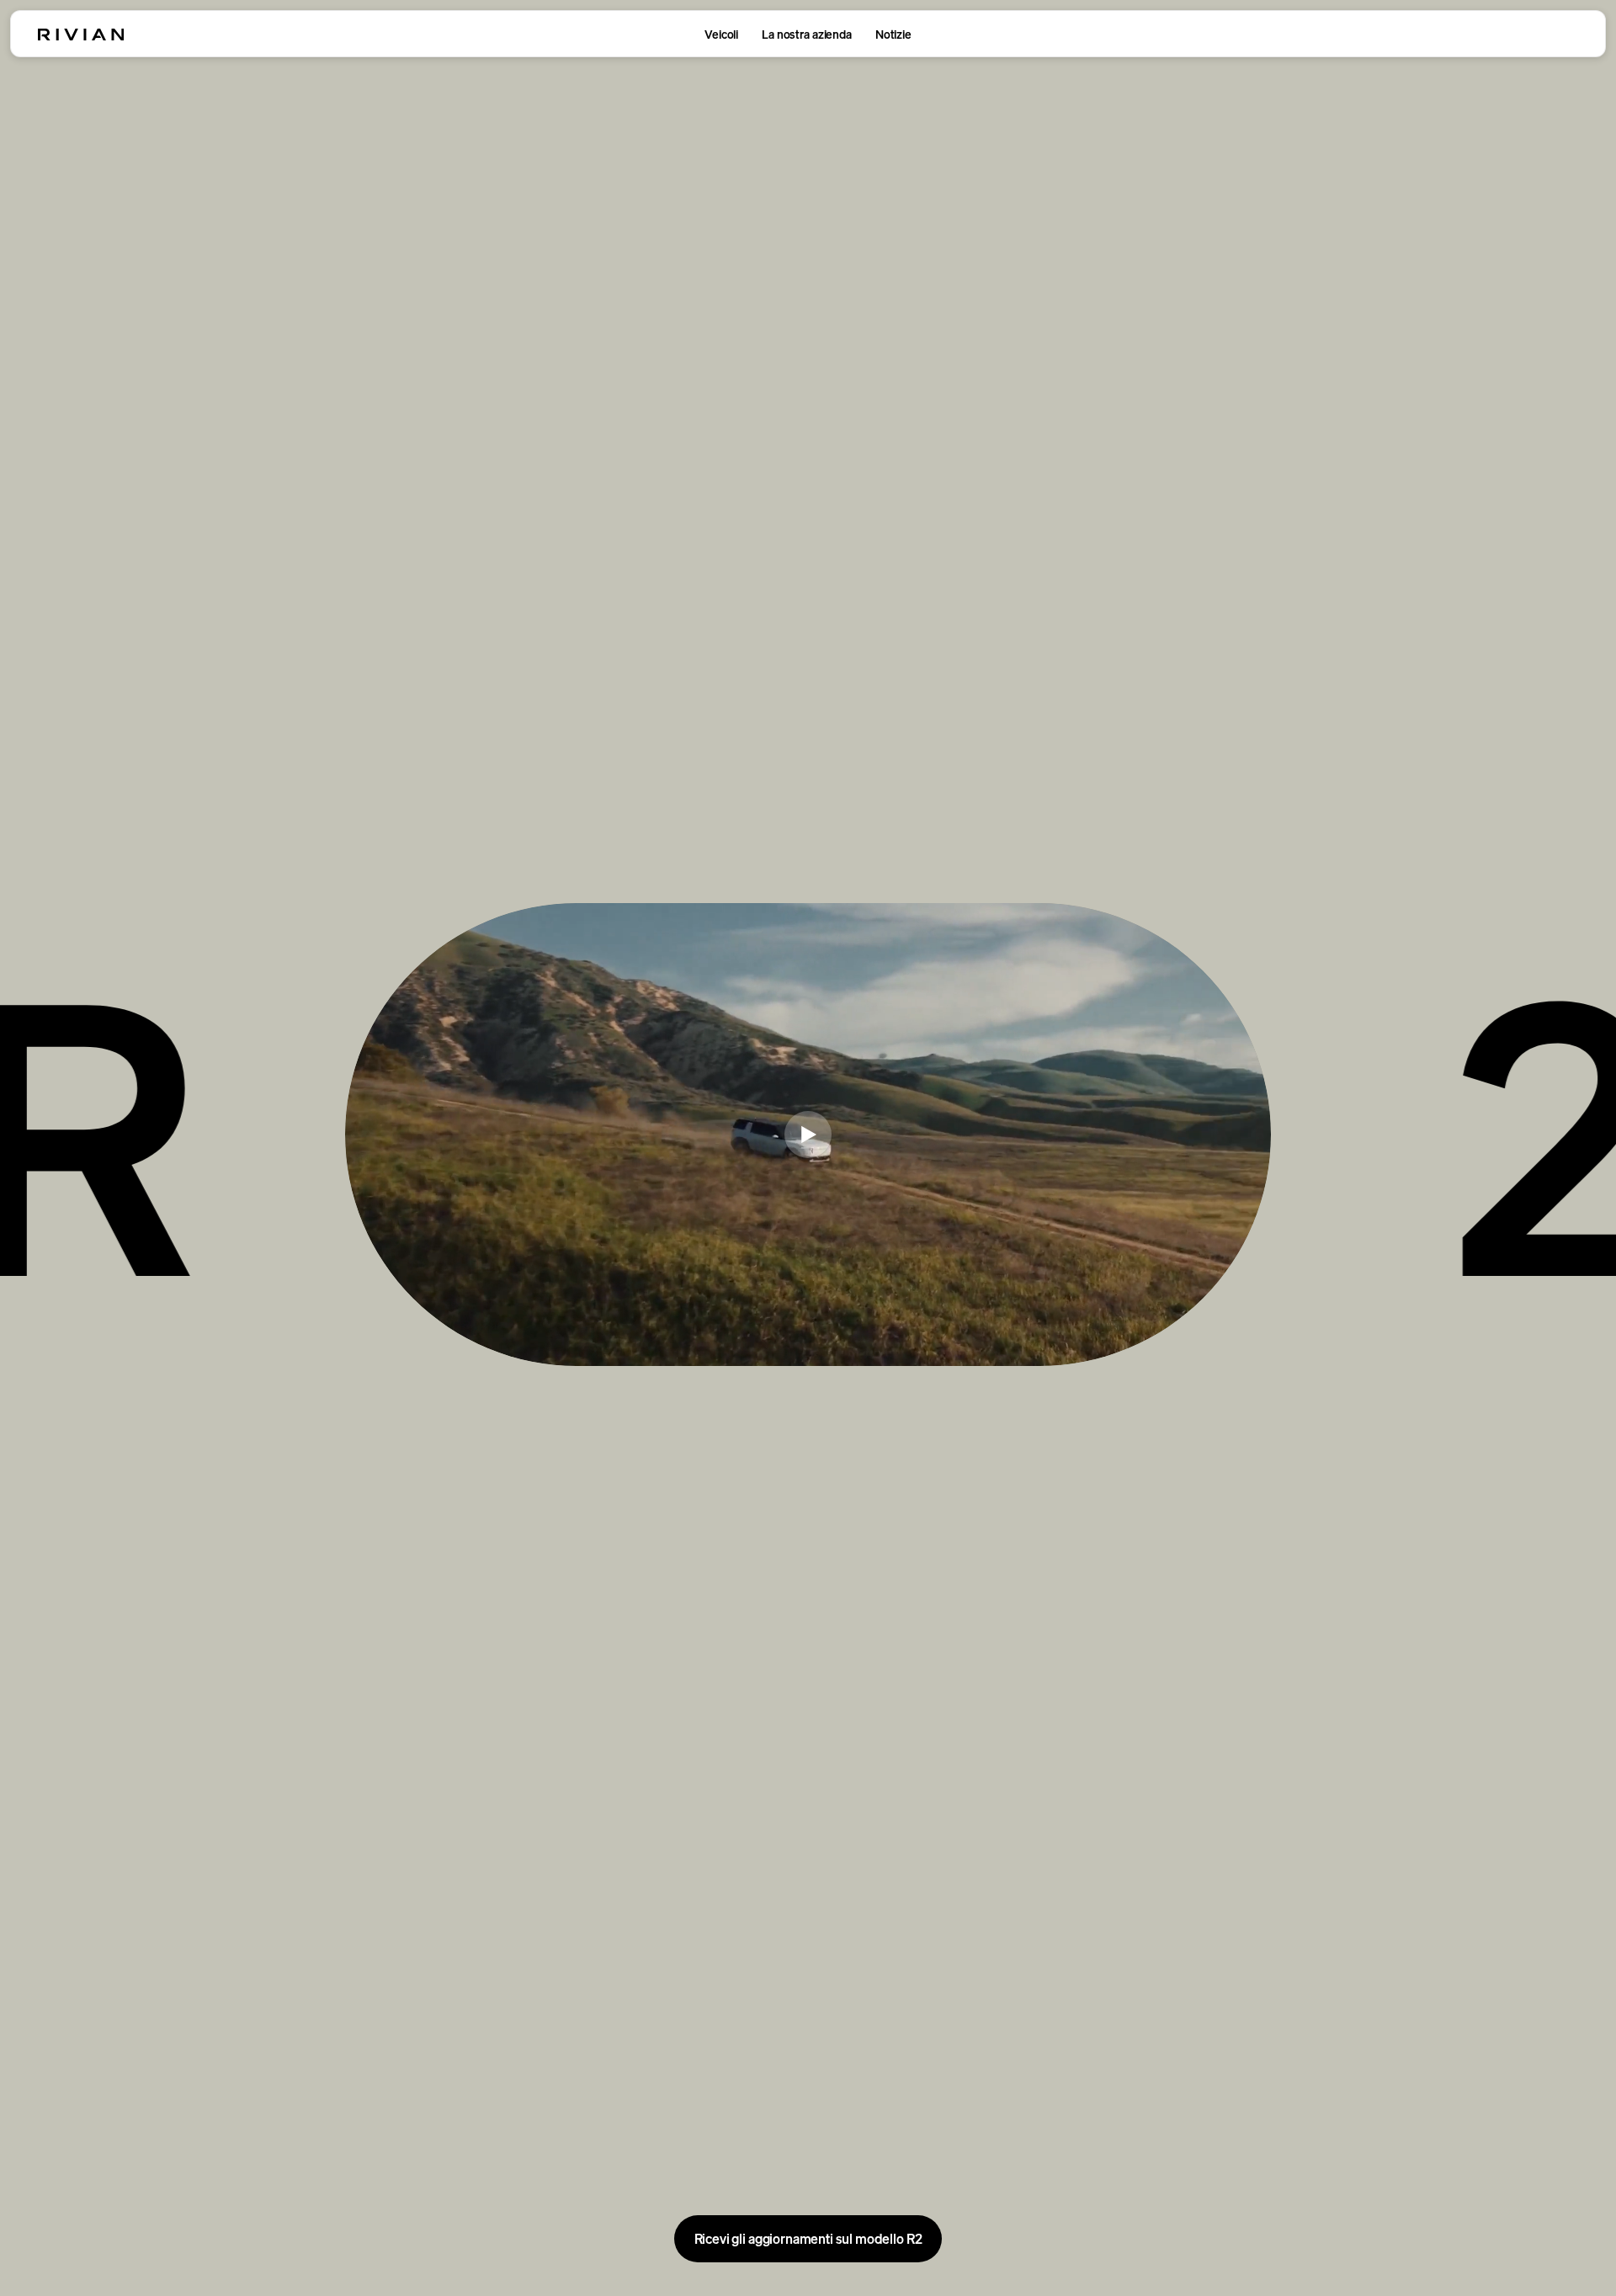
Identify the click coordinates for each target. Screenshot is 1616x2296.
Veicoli (721, 34)
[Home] (81, 35)
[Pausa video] (808, 1135)
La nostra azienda (807, 34)
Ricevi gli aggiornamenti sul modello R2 (808, 2239)
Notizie (893, 34)
